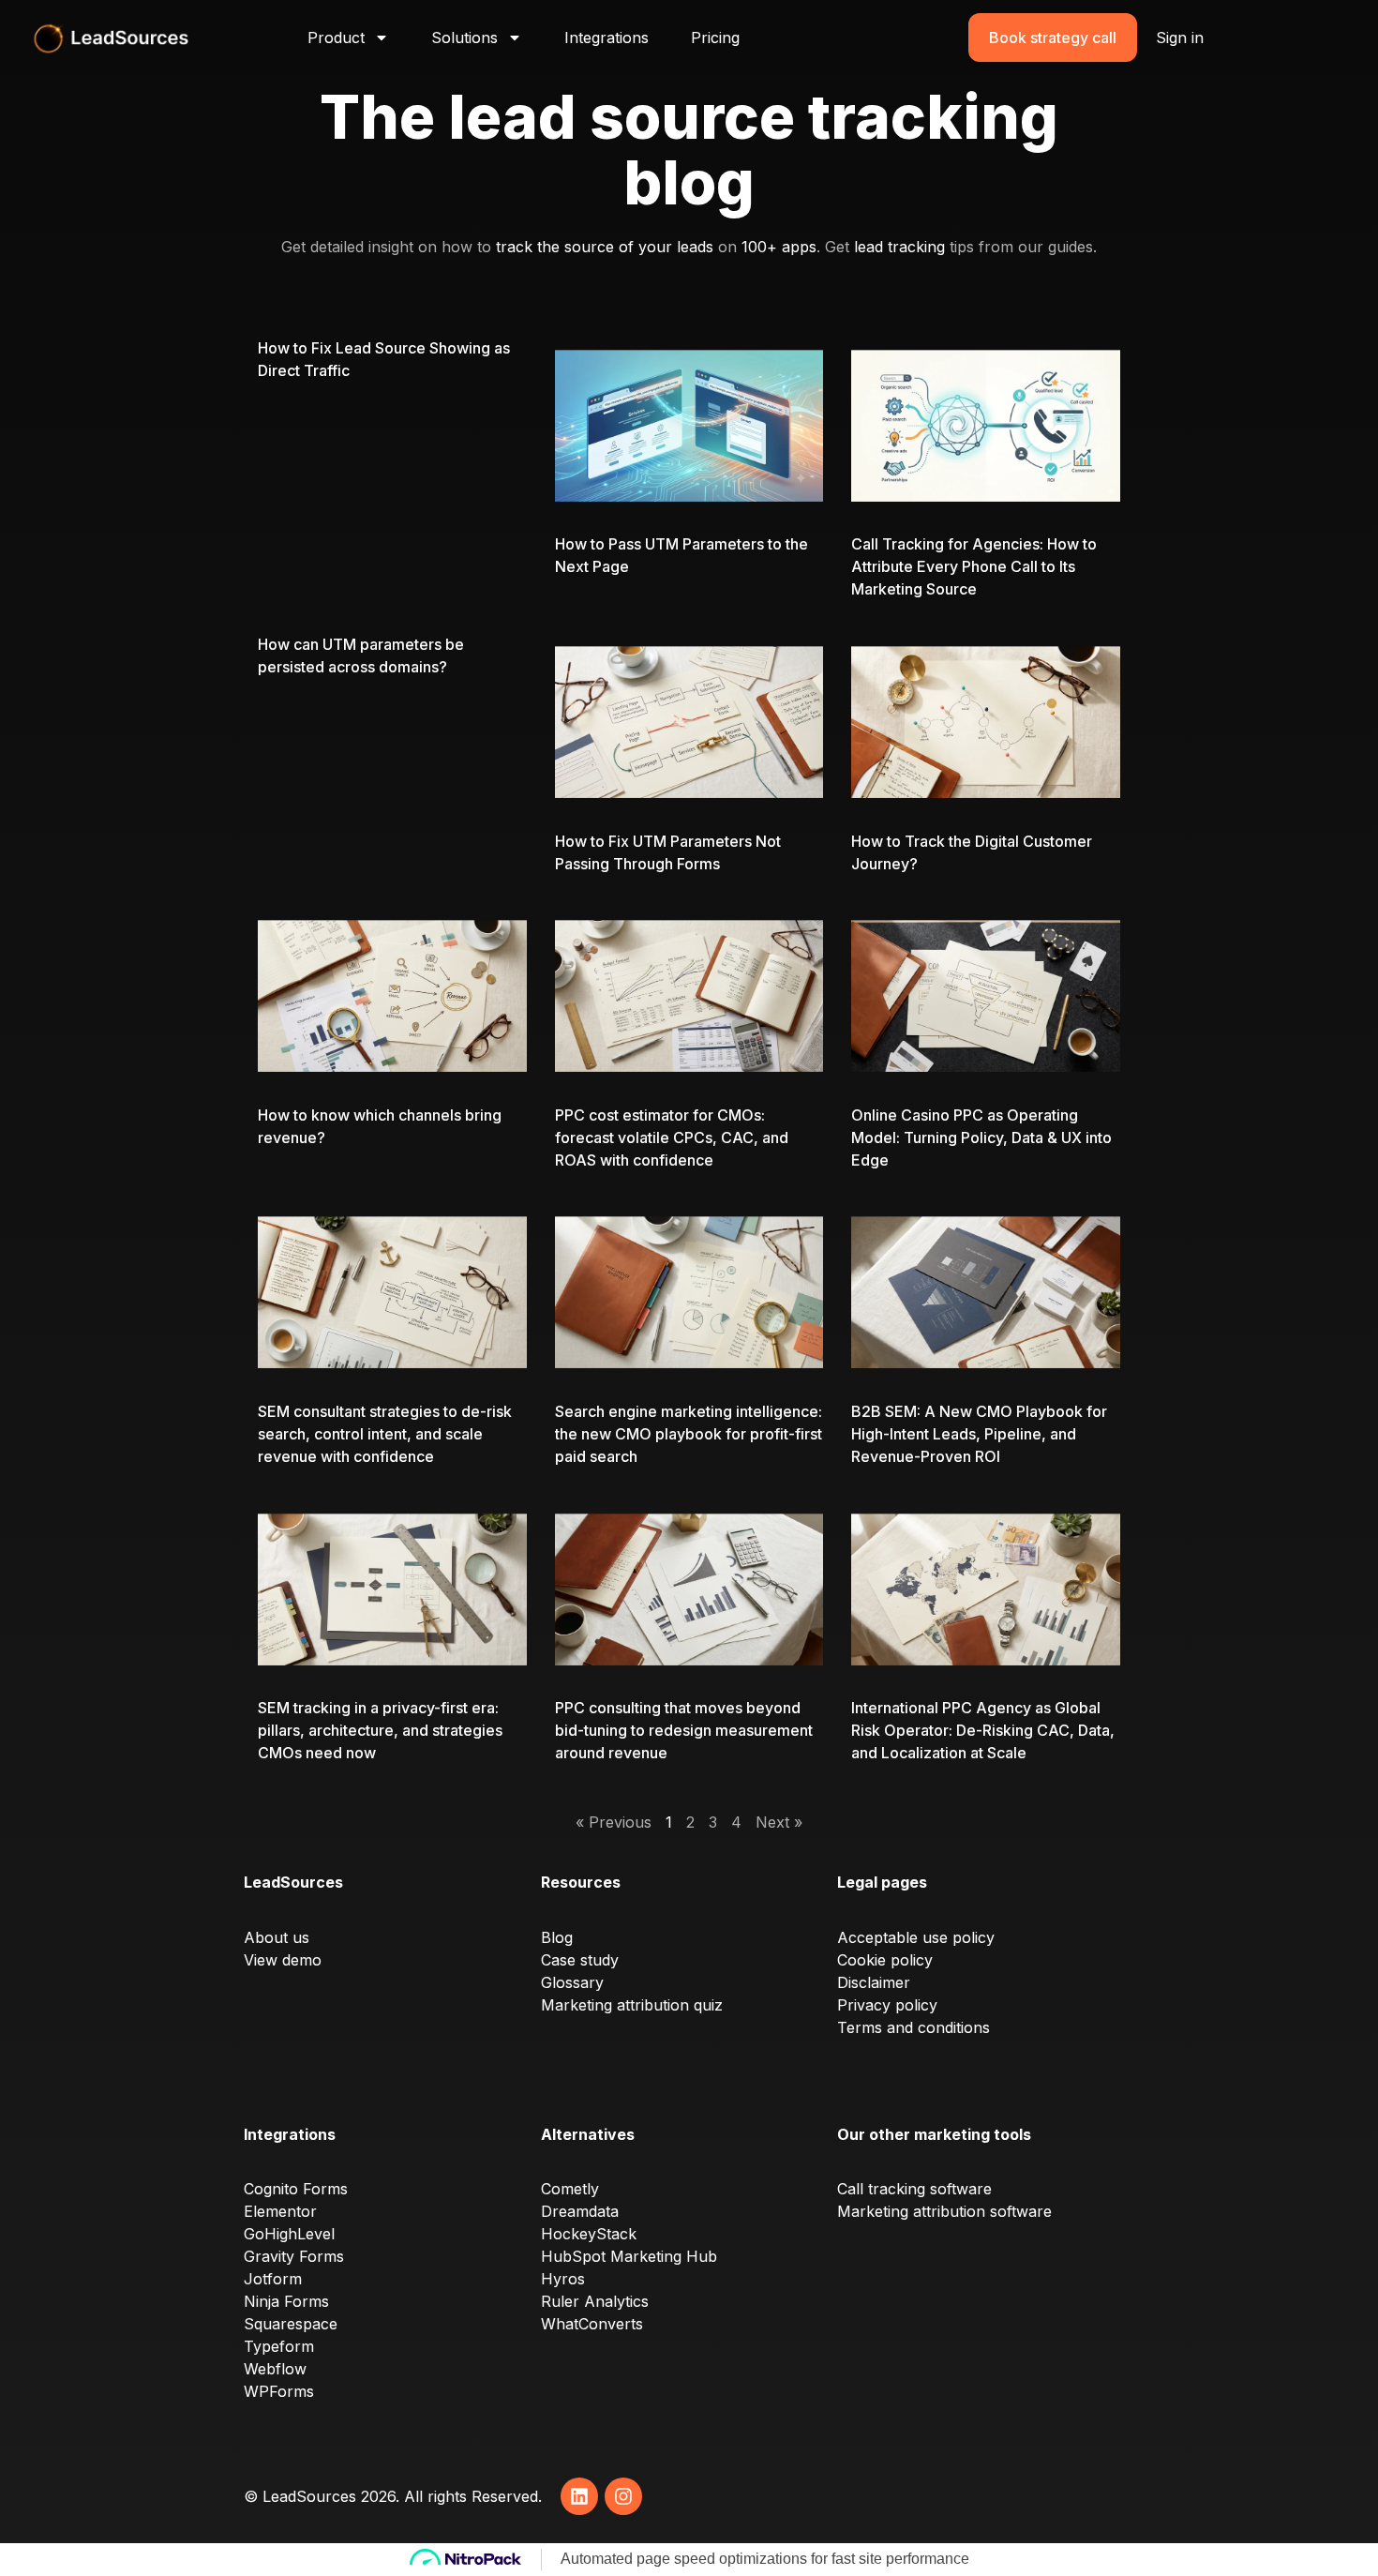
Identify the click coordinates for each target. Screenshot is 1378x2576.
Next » (779, 1822)
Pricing (715, 38)
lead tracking (899, 247)
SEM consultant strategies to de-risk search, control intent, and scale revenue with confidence (385, 1434)
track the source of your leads (605, 247)
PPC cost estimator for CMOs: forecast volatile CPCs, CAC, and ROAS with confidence (672, 1137)
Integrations (607, 38)
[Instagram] (623, 2496)
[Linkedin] (579, 2496)
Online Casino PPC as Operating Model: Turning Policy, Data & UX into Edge (981, 1137)
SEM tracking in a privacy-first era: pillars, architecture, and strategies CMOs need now (380, 1730)
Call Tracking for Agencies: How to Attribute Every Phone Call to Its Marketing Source (974, 566)
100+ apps (779, 247)
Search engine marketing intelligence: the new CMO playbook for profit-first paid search (689, 1434)
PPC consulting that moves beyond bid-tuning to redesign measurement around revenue (684, 1730)
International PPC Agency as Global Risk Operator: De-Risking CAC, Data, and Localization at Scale (983, 1730)
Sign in (1180, 38)
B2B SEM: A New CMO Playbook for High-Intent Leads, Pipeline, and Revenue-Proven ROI (979, 1434)
